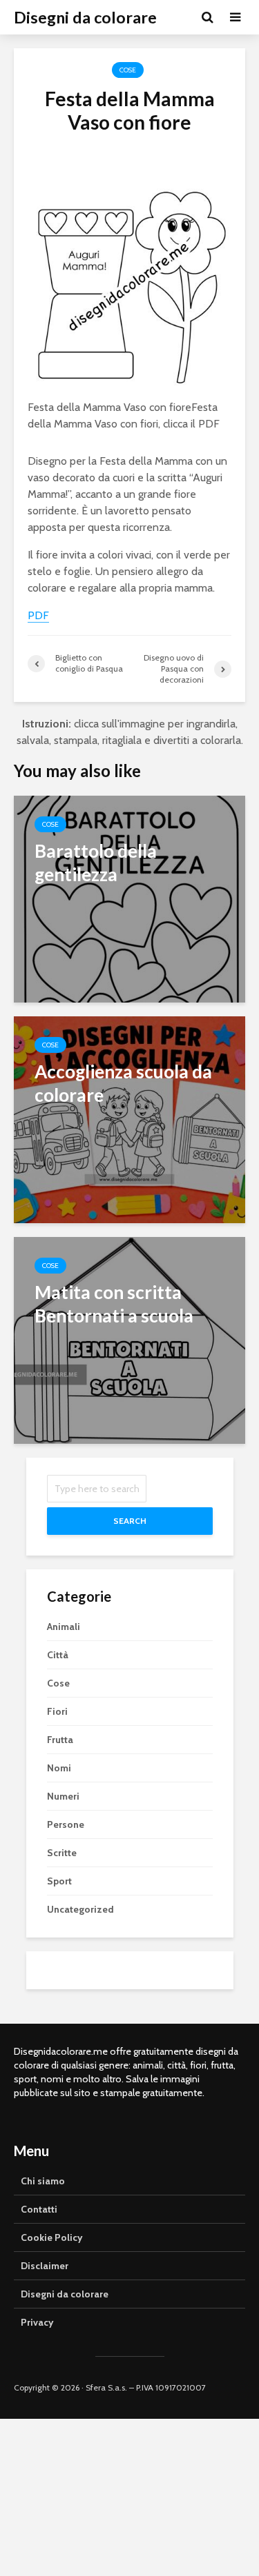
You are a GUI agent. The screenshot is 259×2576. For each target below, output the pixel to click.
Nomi (59, 1768)
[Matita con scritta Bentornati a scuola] (129, 1339)
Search (130, 1521)
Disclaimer (45, 2266)
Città (58, 1655)
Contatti (39, 2209)
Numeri (63, 1796)
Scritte (62, 1853)
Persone (66, 1824)
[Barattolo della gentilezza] (129, 898)
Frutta (60, 1740)
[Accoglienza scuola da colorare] (129, 1119)
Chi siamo (43, 2181)
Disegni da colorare (85, 17)
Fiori (57, 1711)
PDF (209, 424)
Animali (64, 1627)
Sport (59, 1881)
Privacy (37, 2322)
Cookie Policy (52, 2237)
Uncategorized (80, 1909)
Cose (128, 70)
